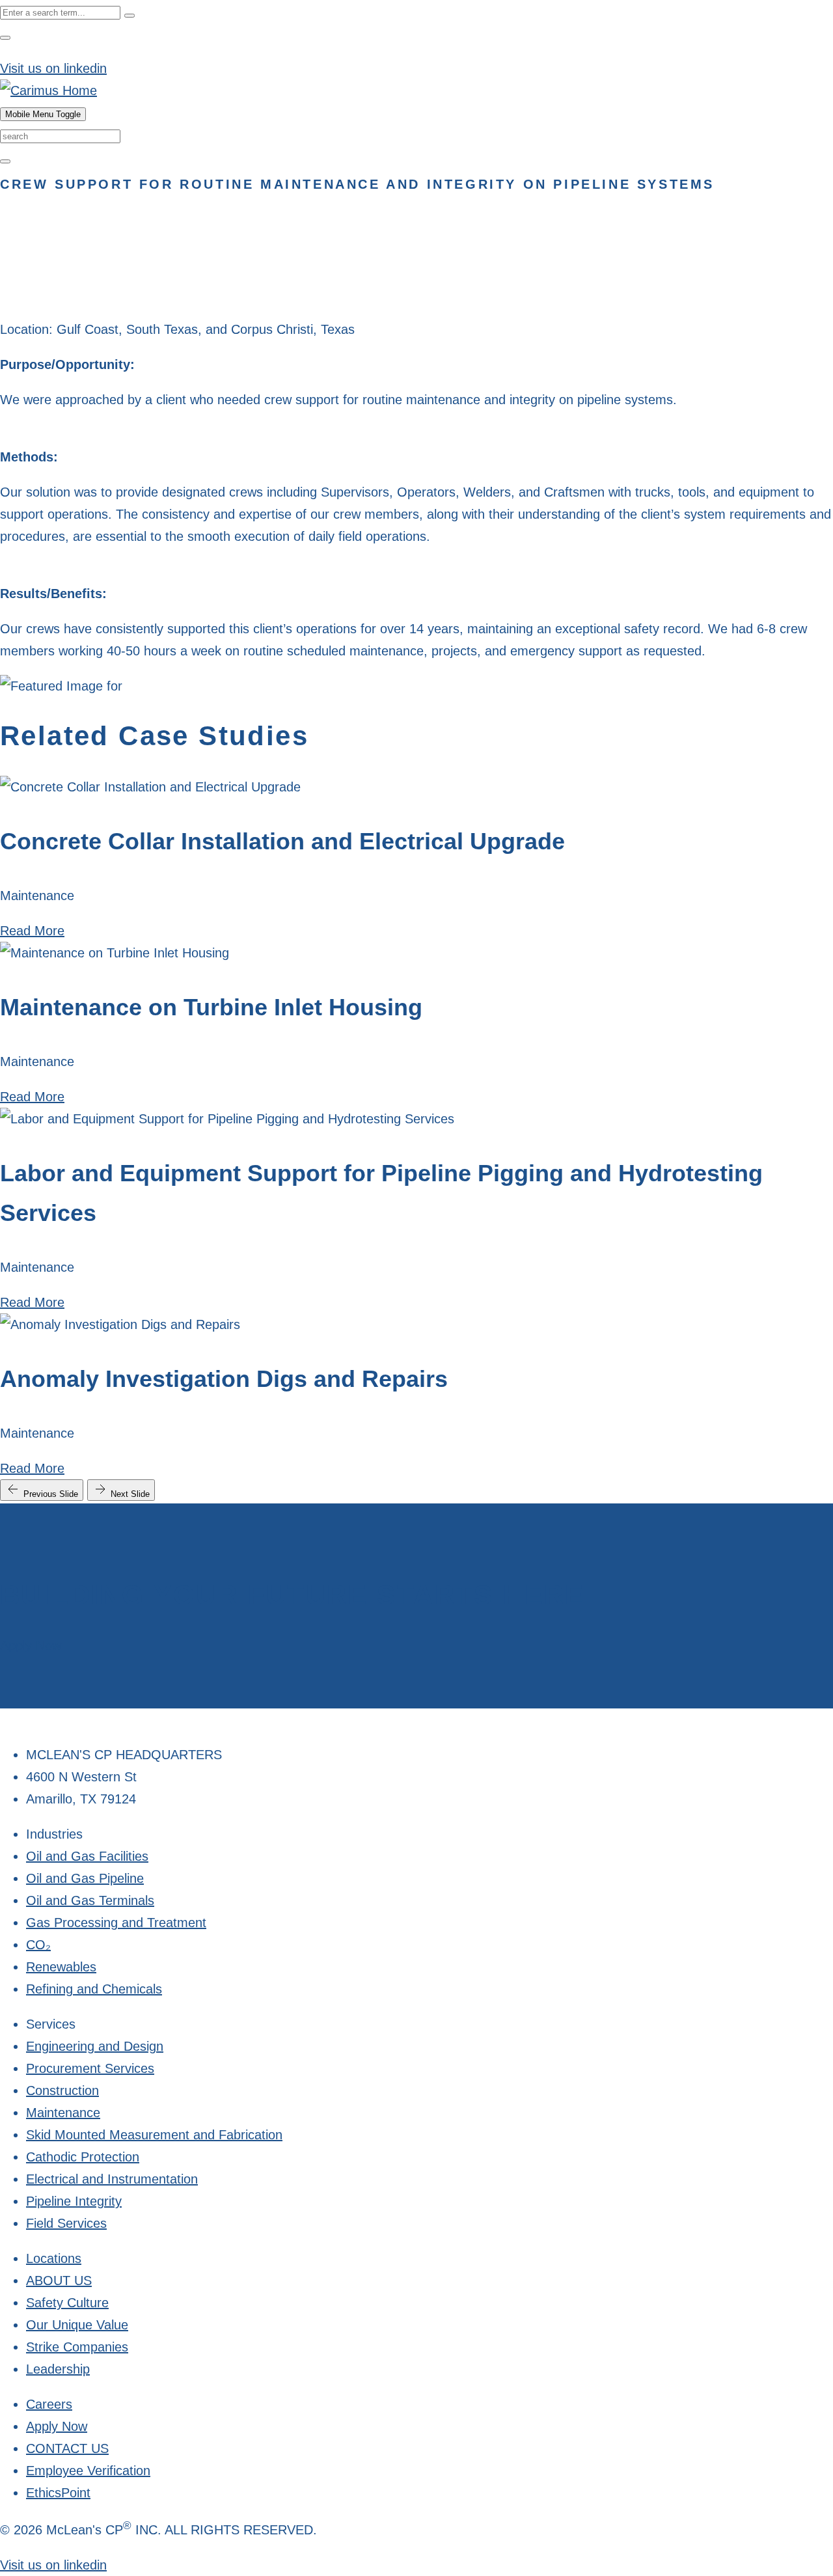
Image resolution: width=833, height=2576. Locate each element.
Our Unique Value (77, 2325)
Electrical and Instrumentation (112, 2179)
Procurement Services (90, 2068)
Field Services (66, 2223)
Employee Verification (88, 2471)
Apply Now (31, 1645)
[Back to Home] (48, 90)
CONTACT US (67, 2448)
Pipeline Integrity (74, 2201)
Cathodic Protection (83, 2157)
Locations (54, 2258)
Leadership (58, 2369)
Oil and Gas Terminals (90, 1900)
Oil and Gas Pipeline (85, 1878)
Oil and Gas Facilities (87, 1856)
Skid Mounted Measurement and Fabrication (154, 2135)
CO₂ (38, 1945)
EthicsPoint (58, 2493)
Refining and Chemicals (94, 1989)
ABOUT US (59, 2281)
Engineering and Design (95, 2046)
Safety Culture (67, 2303)
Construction (62, 2090)
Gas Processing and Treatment (116, 1923)
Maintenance (63, 2113)
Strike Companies (77, 2347)
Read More (32, 931)
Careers (49, 2404)
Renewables (61, 1967)
